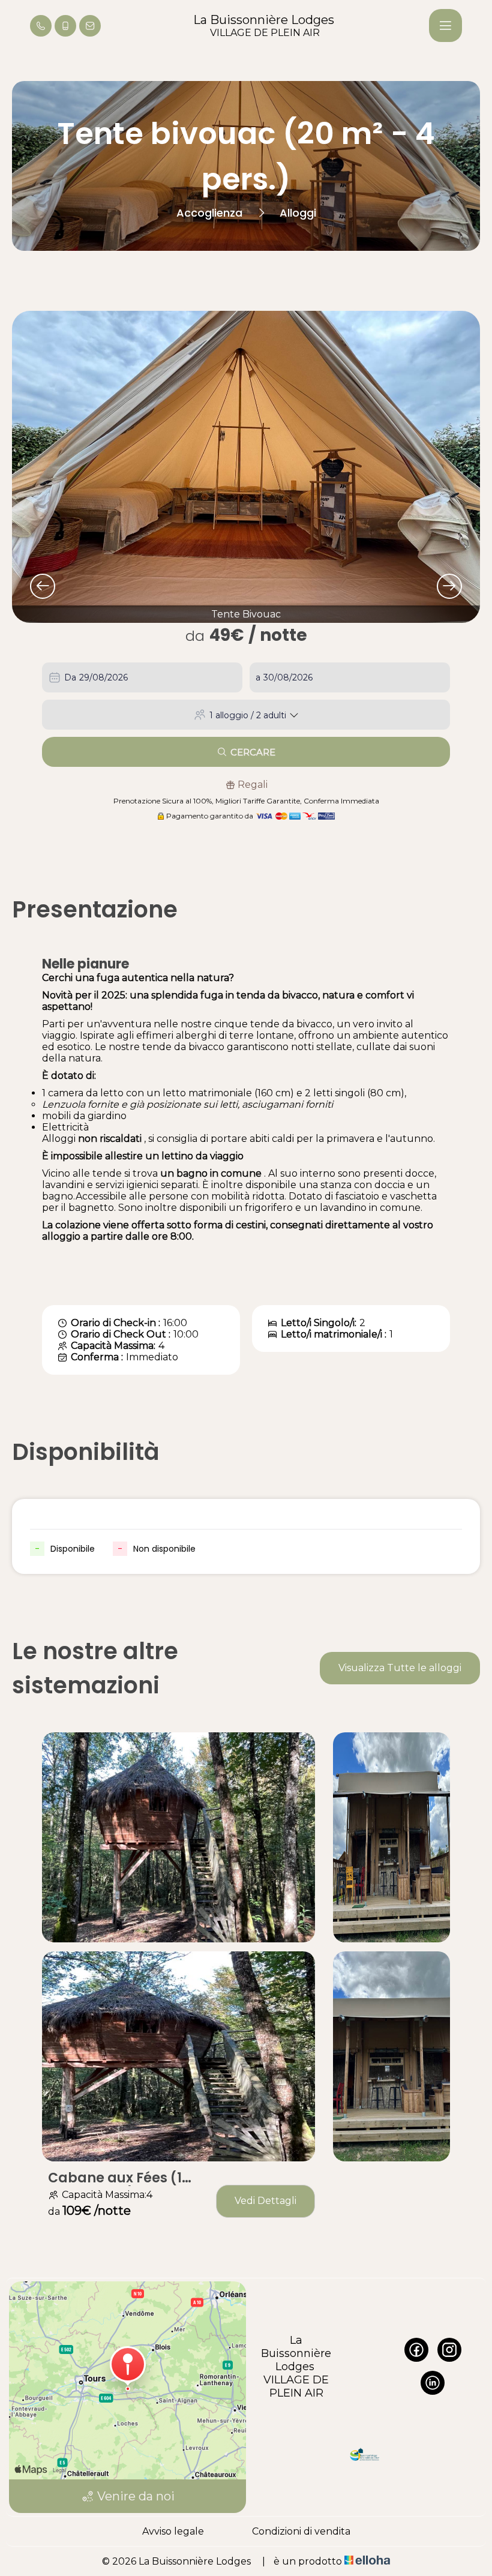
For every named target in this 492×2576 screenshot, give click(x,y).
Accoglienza (209, 213)
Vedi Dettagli (265, 2201)
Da (70, 677)
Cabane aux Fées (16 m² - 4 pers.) (119, 2178)
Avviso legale (173, 2531)
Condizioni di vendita (301, 2531)
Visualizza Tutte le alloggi (400, 1668)
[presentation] (43, 586)
